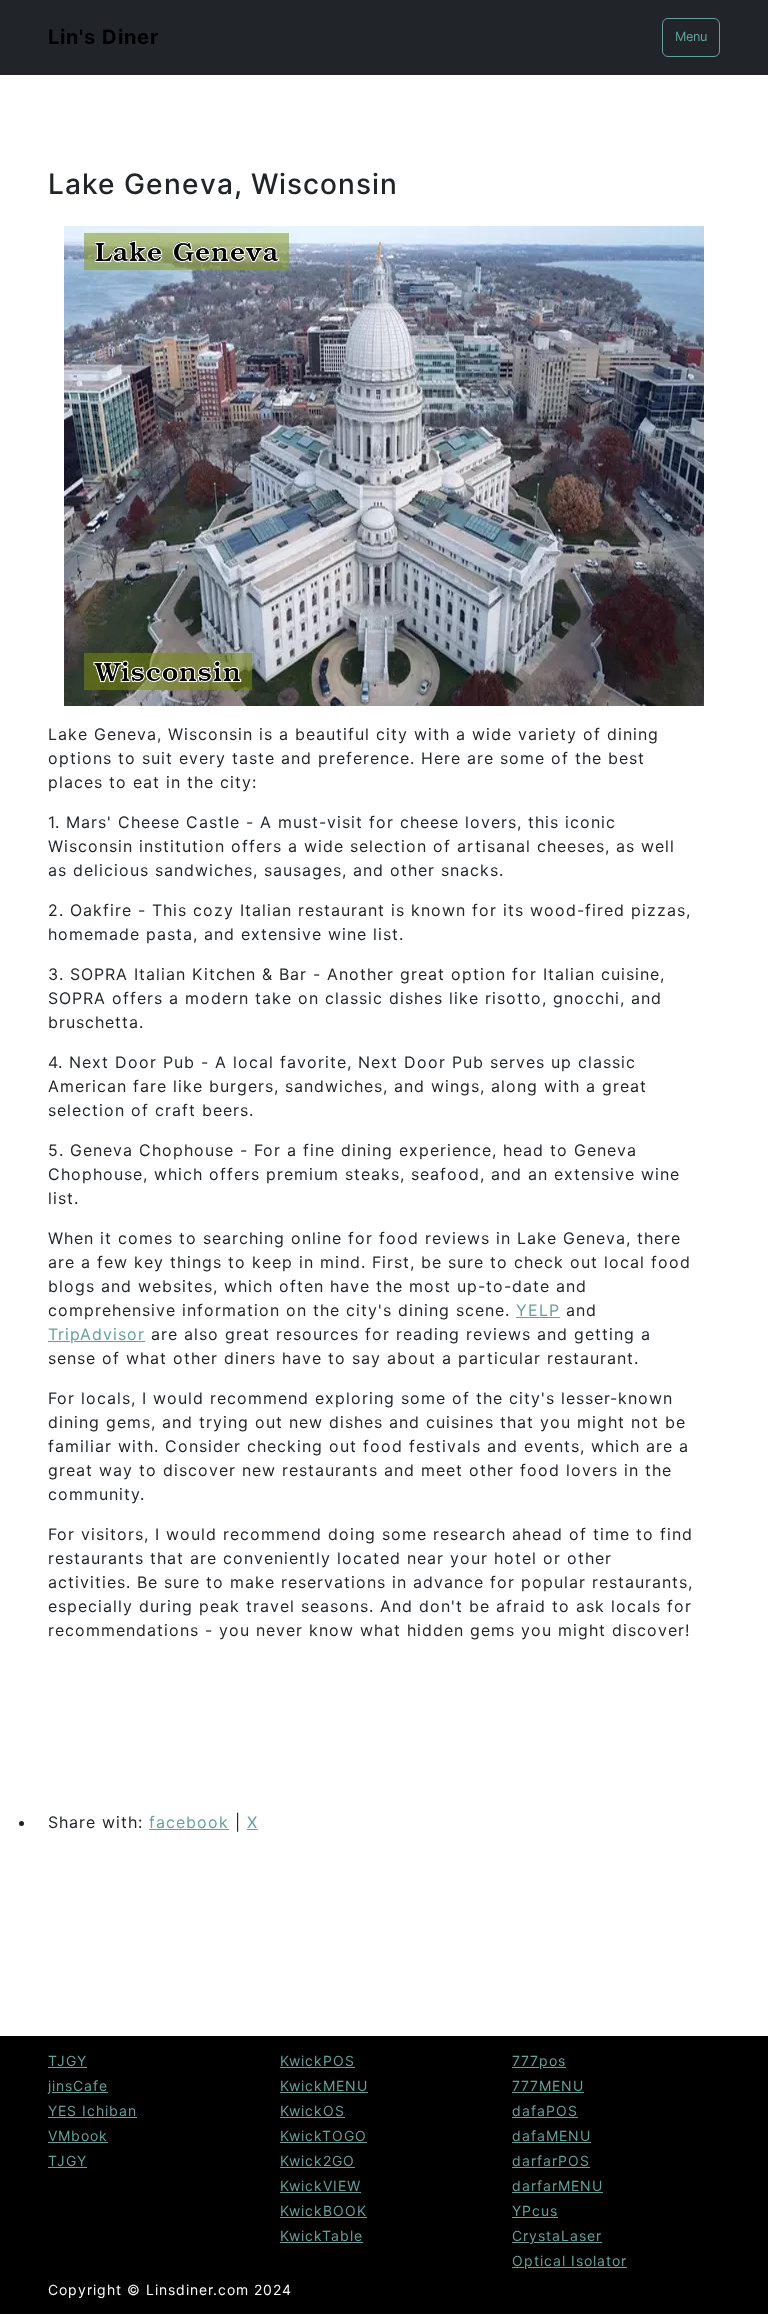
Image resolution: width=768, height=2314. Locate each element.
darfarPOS (551, 2160)
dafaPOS (545, 2110)
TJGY (67, 2060)
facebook (189, 1822)
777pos (539, 2060)
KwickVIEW (320, 2185)
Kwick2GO (317, 2160)
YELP (538, 1310)
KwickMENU (324, 2085)
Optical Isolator (569, 2260)
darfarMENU (557, 2185)
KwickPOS (317, 2060)
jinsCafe (78, 2085)
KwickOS (312, 2110)
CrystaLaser (557, 2235)
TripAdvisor (96, 1334)
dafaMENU (551, 2135)
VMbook (78, 2135)
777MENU (548, 2085)
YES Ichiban (92, 2110)
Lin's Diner (103, 37)
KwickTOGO (323, 2135)
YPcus (535, 2210)
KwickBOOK (323, 2210)
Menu (691, 36)
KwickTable (321, 2235)
